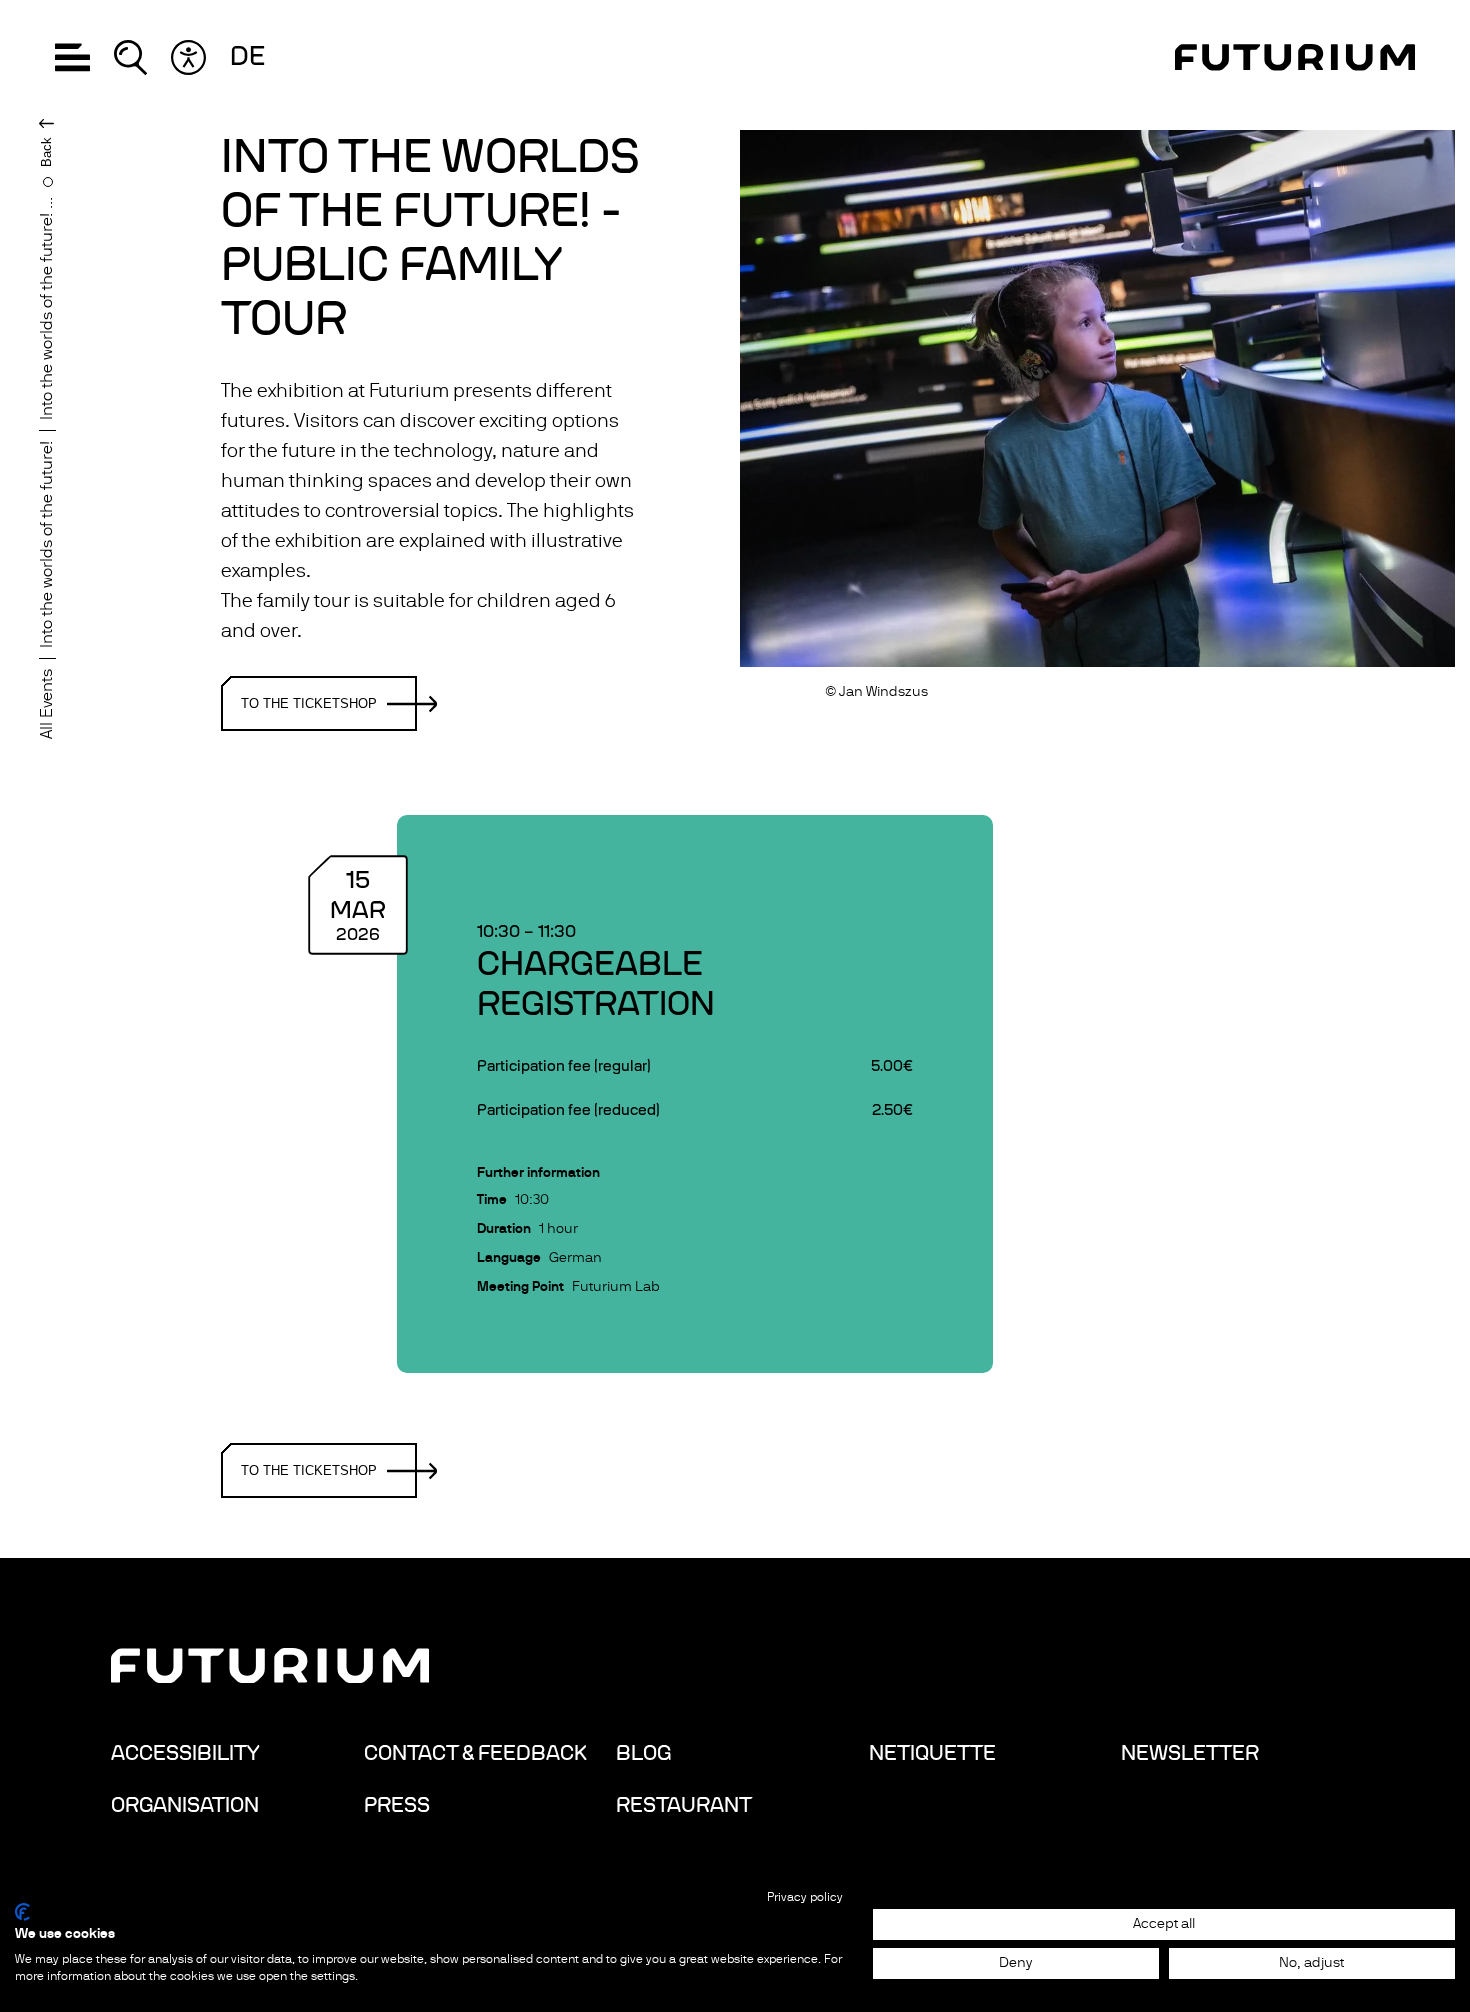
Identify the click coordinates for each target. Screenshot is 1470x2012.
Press (397, 1805)
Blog (643, 1753)
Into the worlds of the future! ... (47, 308)
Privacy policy (805, 1897)
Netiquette (932, 1753)
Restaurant (684, 1805)
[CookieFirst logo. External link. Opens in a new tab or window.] (22, 1912)
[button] (72, 57)
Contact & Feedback (475, 1753)
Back (46, 152)
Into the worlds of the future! (47, 544)
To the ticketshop (309, 703)
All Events (47, 704)
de (247, 57)
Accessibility (185, 1753)
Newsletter (1190, 1753)
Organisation (185, 1805)
